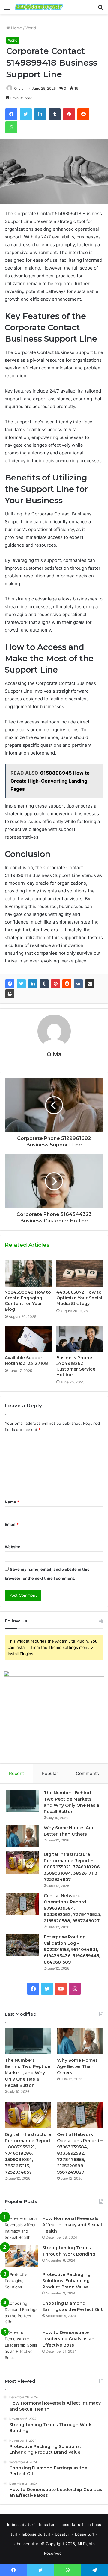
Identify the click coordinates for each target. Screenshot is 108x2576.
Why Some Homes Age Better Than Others (77, 2066)
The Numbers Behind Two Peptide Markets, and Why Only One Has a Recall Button (28, 2073)
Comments (87, 1773)
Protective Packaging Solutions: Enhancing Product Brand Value (66, 2281)
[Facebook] (10, 984)
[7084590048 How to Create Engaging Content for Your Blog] (28, 1273)
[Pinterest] (55, 984)
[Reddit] (67, 984)
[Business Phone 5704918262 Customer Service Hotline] (80, 1339)
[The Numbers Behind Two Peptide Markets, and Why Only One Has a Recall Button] (23, 1801)
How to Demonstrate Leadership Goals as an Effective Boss (68, 2339)
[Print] (10, 994)
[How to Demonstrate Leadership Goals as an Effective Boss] (21, 2345)
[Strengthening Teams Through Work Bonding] (21, 2256)
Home (16, 28)
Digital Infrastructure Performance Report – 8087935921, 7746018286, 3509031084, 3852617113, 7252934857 (72, 1867)
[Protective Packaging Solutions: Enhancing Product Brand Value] (21, 2283)
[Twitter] (21, 984)
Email (12, 1524)
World (31, 28)
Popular (50, 1773)
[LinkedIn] (33, 984)
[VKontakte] (78, 984)
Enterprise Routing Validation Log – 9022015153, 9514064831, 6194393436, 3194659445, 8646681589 (72, 1950)
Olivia (19, 88)
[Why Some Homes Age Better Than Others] (23, 1836)
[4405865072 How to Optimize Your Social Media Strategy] (80, 1273)
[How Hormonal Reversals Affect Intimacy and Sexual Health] (21, 2228)
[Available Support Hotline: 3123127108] (28, 1339)
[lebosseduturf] (39, 7)
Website (13, 1547)
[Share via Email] (90, 984)
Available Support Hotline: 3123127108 (26, 1361)
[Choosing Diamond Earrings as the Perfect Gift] (21, 2313)
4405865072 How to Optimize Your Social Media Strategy (79, 1298)
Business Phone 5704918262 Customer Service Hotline (76, 1366)
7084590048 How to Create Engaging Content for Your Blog (28, 1301)
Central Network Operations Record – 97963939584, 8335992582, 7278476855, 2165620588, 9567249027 (72, 1908)
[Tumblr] (44, 984)
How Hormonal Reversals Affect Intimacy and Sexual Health (72, 2225)
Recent (16, 1773)
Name (12, 1502)
